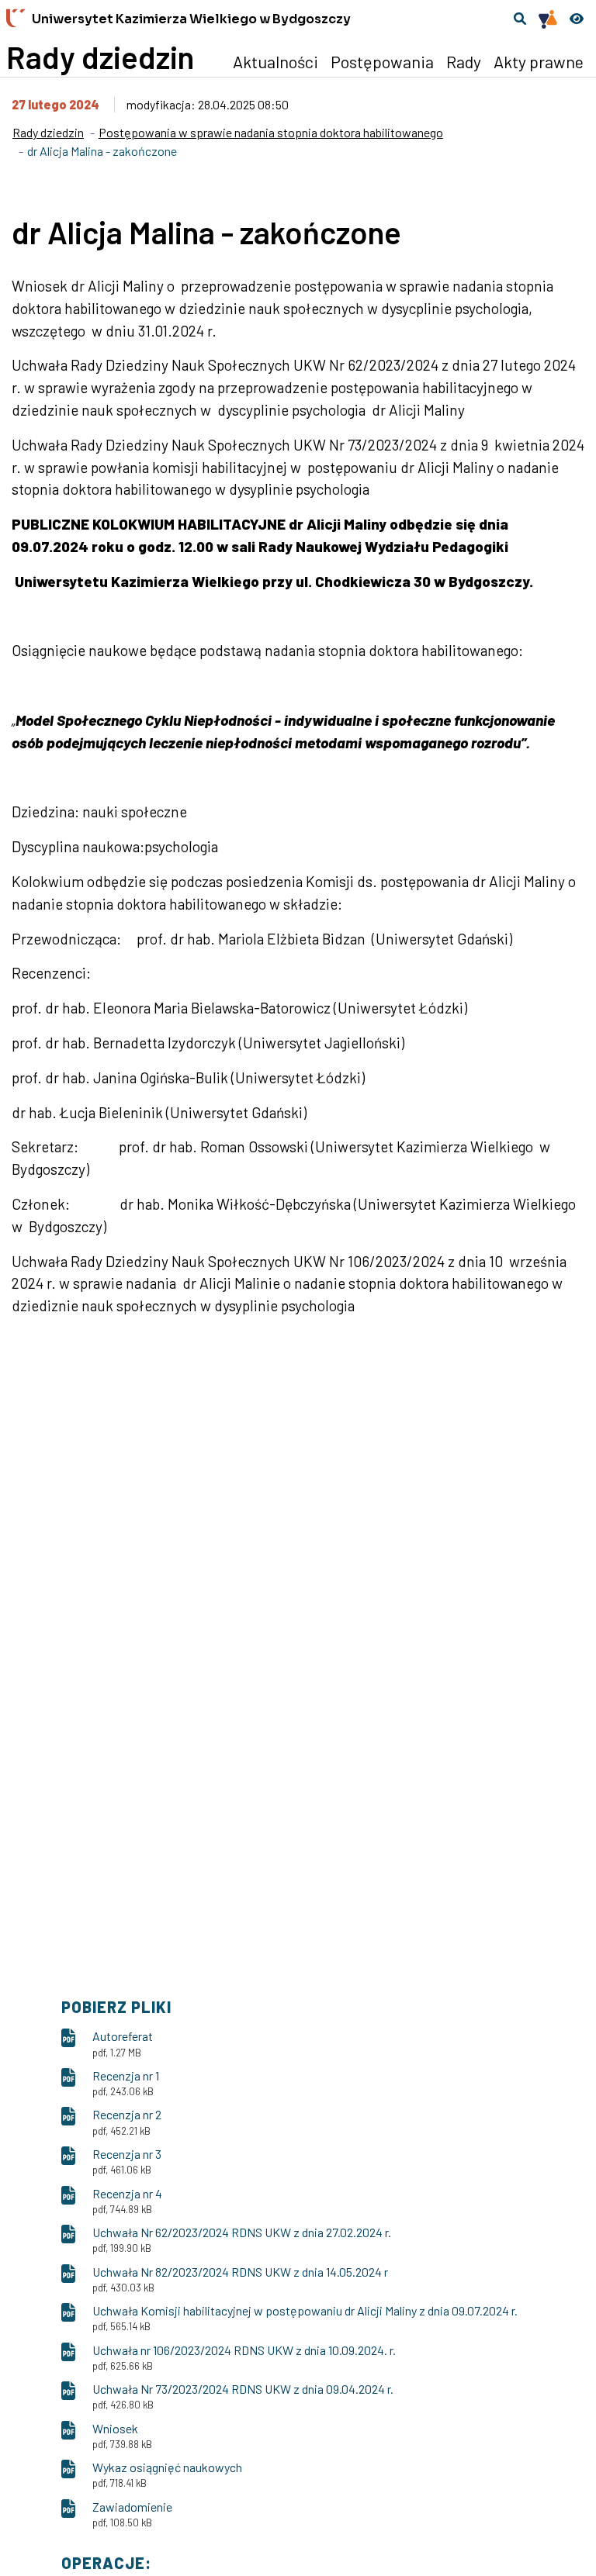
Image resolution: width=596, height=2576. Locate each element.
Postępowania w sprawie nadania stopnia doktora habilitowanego (271, 132)
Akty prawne (539, 61)
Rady (464, 61)
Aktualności (275, 61)
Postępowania (382, 61)
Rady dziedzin (100, 57)
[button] (520, 19)
